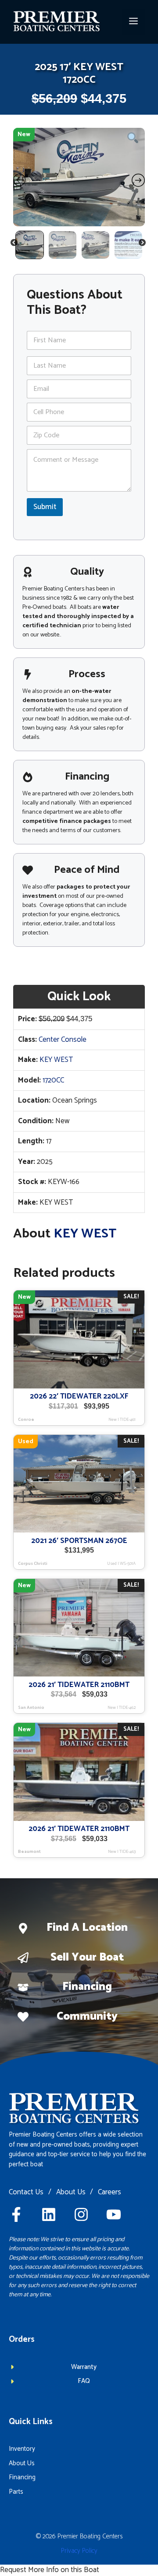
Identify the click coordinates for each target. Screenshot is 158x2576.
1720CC (53, 1080)
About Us (71, 2193)
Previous (14, 244)
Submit (45, 507)
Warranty (84, 2367)
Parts (16, 2492)
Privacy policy (79, 2551)
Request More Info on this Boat (50, 2570)
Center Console (63, 1040)
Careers (110, 2193)
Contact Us (26, 2193)
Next (143, 244)
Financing (87, 1987)
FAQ (84, 2381)
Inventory (22, 2449)
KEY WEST (56, 1060)
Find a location (87, 1928)
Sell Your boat (87, 1957)
